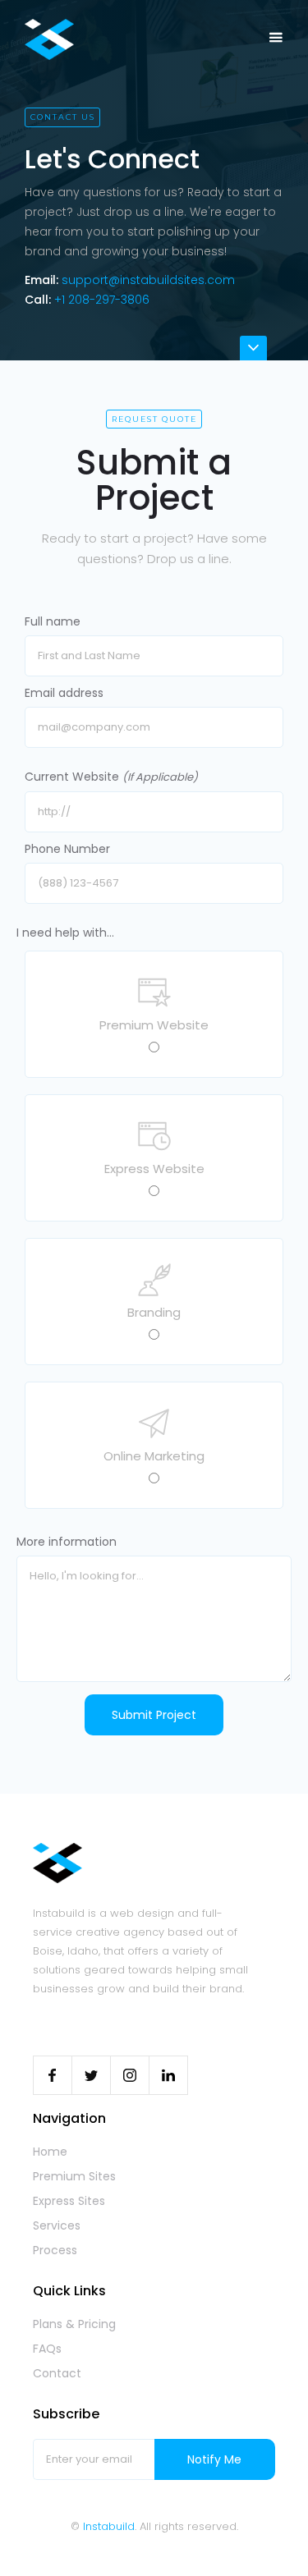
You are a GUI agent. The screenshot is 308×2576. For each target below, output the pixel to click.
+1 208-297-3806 (102, 300)
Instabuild (109, 2526)
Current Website (111, 777)
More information (67, 1542)
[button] (276, 38)
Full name (53, 621)
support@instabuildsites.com (148, 280)
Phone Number (67, 849)
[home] (45, 39)
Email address (64, 693)
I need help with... (65, 933)
